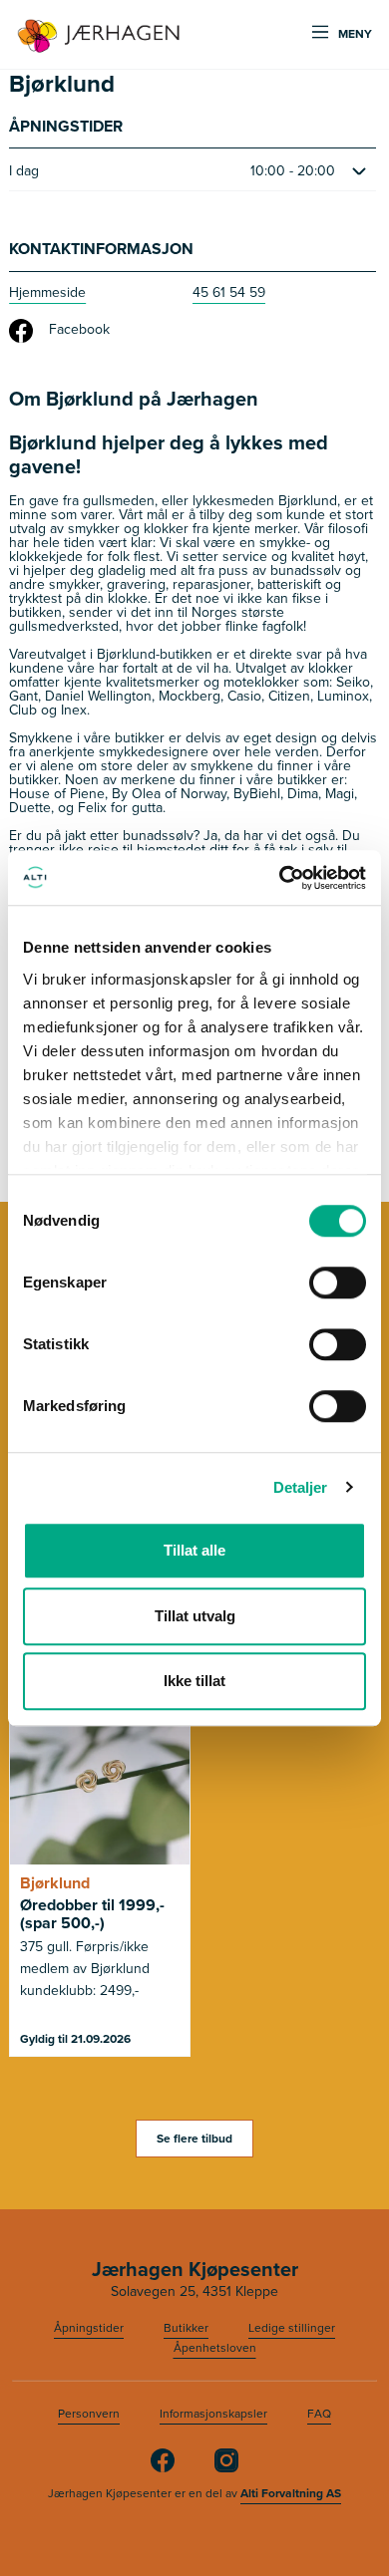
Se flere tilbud (194, 2139)
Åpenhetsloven (215, 2348)
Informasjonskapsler (213, 2414)
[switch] (338, 1283)
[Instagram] (226, 2468)
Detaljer (301, 1487)
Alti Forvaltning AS (291, 2493)
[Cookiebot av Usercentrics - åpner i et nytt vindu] (280, 878)
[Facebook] (163, 2468)
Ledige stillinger (292, 2328)
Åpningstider (89, 2328)
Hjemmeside (47, 292)
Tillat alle (194, 1550)
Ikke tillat (194, 1681)
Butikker (186, 2328)
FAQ (319, 2414)
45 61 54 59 (229, 292)
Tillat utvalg (195, 1616)
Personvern (89, 2414)
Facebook (79, 329)
